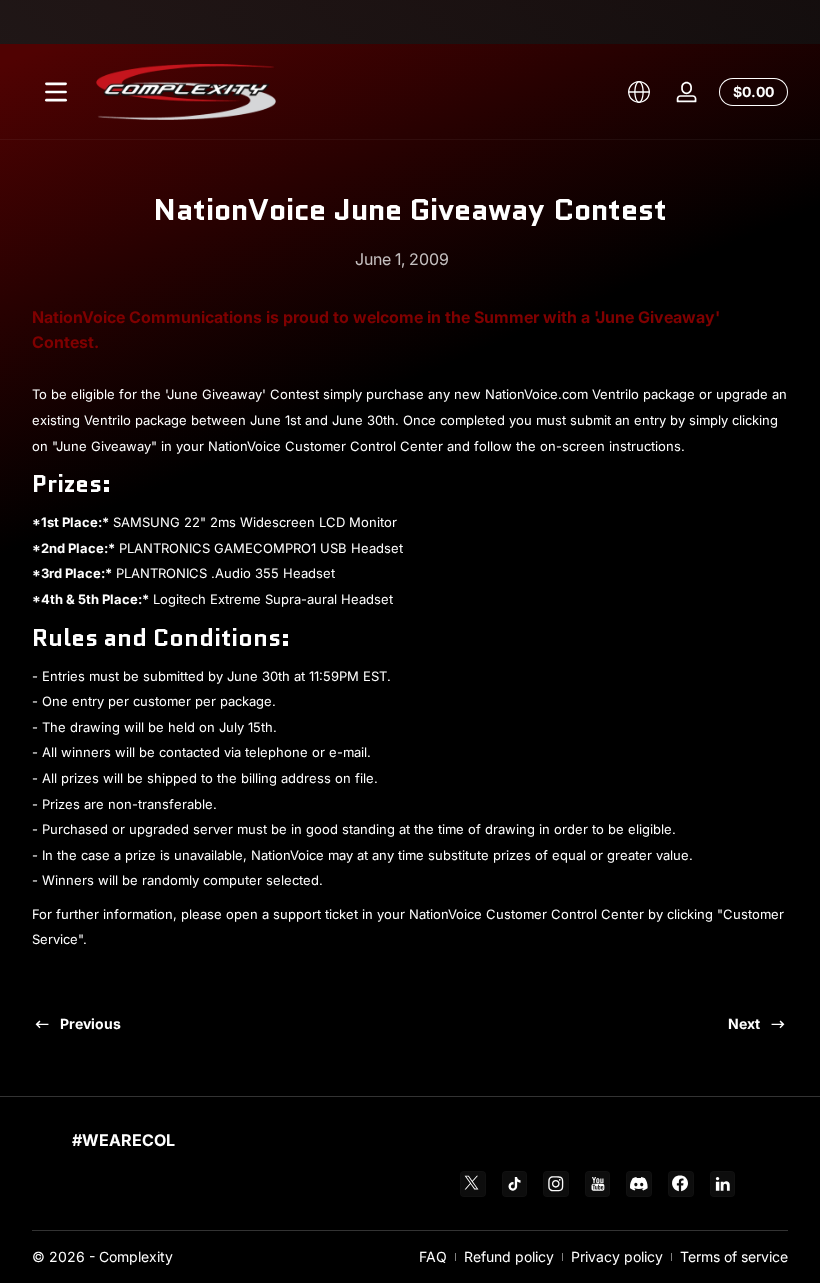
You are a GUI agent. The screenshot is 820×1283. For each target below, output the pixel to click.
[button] (639, 92)
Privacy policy (617, 1256)
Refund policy (509, 1256)
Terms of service (734, 1256)
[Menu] (56, 92)
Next (744, 1023)
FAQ (433, 1256)
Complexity (136, 1256)
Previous (90, 1023)
